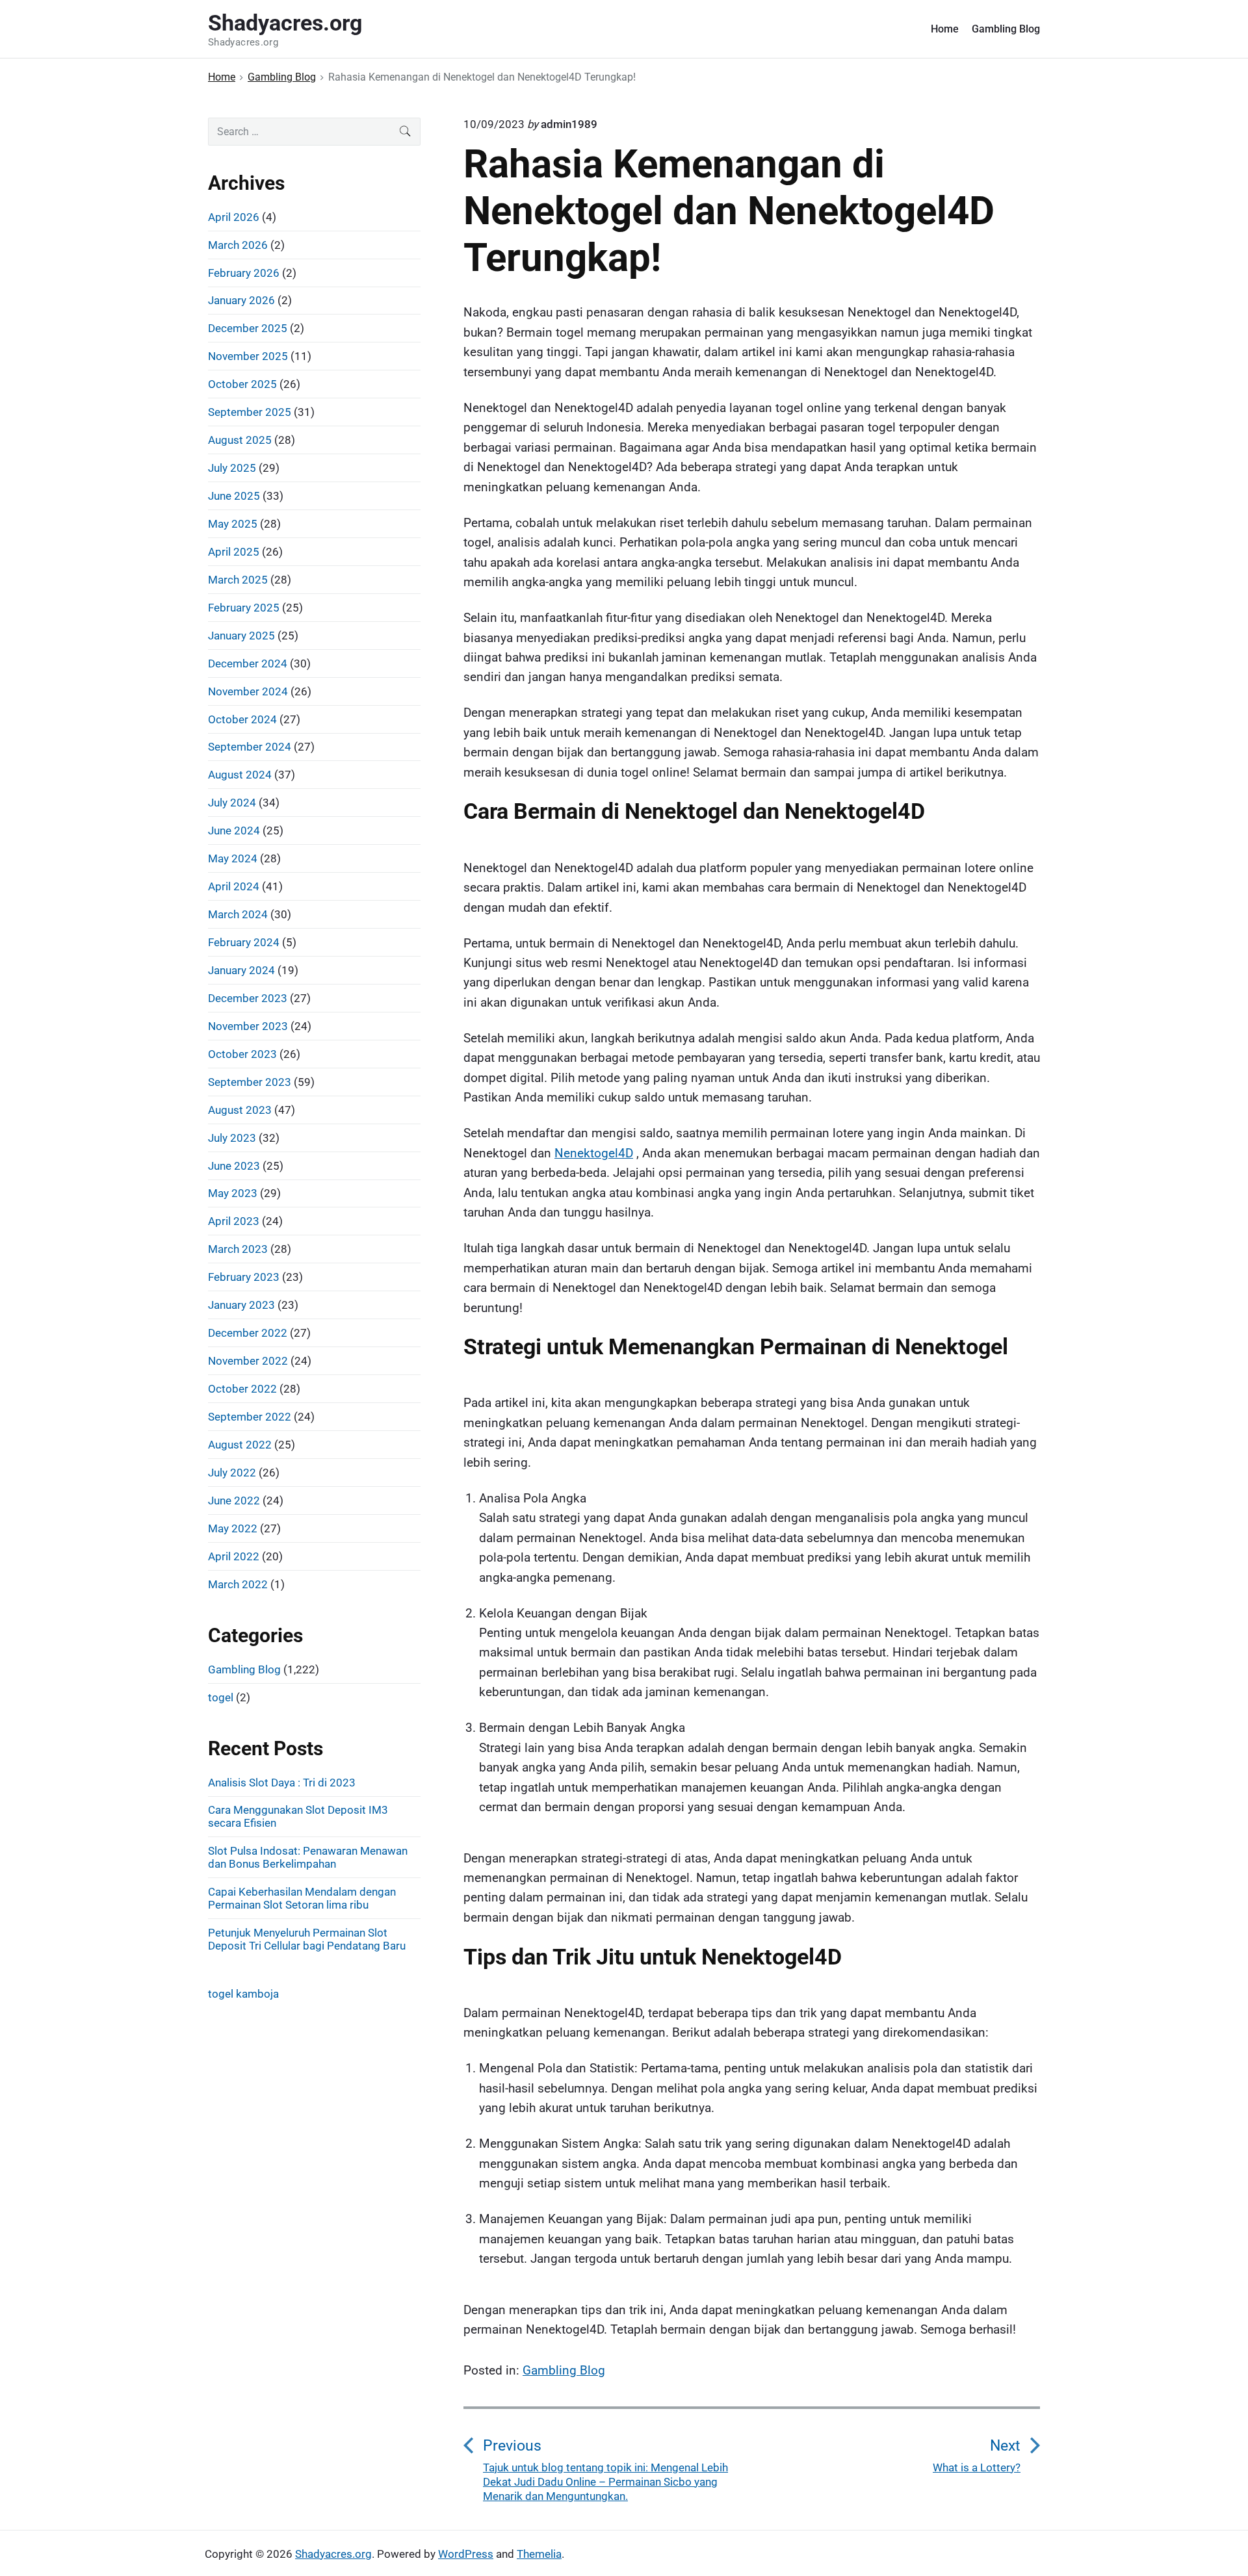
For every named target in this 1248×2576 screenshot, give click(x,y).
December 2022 (248, 1333)
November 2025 (248, 356)
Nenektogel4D (594, 1153)
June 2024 (234, 831)
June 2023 (234, 1166)
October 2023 (242, 1054)
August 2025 (240, 440)
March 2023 (238, 1249)
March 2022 (238, 1584)
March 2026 (238, 245)
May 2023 (233, 1193)
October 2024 (242, 719)
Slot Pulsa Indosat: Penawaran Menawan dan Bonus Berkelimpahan (308, 1857)
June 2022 (234, 1501)
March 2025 (238, 580)
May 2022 (233, 1528)
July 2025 (232, 468)
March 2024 (238, 914)
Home (945, 29)
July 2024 (232, 803)
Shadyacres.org (333, 2554)
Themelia (539, 2554)
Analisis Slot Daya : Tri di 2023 (282, 1783)
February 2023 (244, 1277)
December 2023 (248, 998)
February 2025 (244, 608)
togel (221, 1697)
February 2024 (244, 942)
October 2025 (242, 384)
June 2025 (234, 496)
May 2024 (233, 858)
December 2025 (248, 328)
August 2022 (240, 1445)
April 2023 (234, 1221)
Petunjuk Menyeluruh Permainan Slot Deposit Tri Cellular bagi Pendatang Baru (307, 1939)
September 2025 (250, 412)
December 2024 (248, 663)
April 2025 (234, 552)
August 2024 (240, 775)
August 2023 (240, 1110)
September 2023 (250, 1082)
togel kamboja (243, 1994)
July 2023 (232, 1138)
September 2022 (250, 1417)
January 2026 (241, 300)
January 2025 (241, 636)
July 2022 (232, 1473)
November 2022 (248, 1361)
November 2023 (248, 1026)
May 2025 (233, 524)
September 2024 (250, 747)
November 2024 (248, 691)
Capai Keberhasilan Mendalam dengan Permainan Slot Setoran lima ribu (302, 1898)
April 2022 (234, 1556)
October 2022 (242, 1389)
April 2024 (234, 886)
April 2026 (234, 217)
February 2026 (244, 273)
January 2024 (241, 970)
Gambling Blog (1006, 29)
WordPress (466, 2554)
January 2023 (241, 1305)
